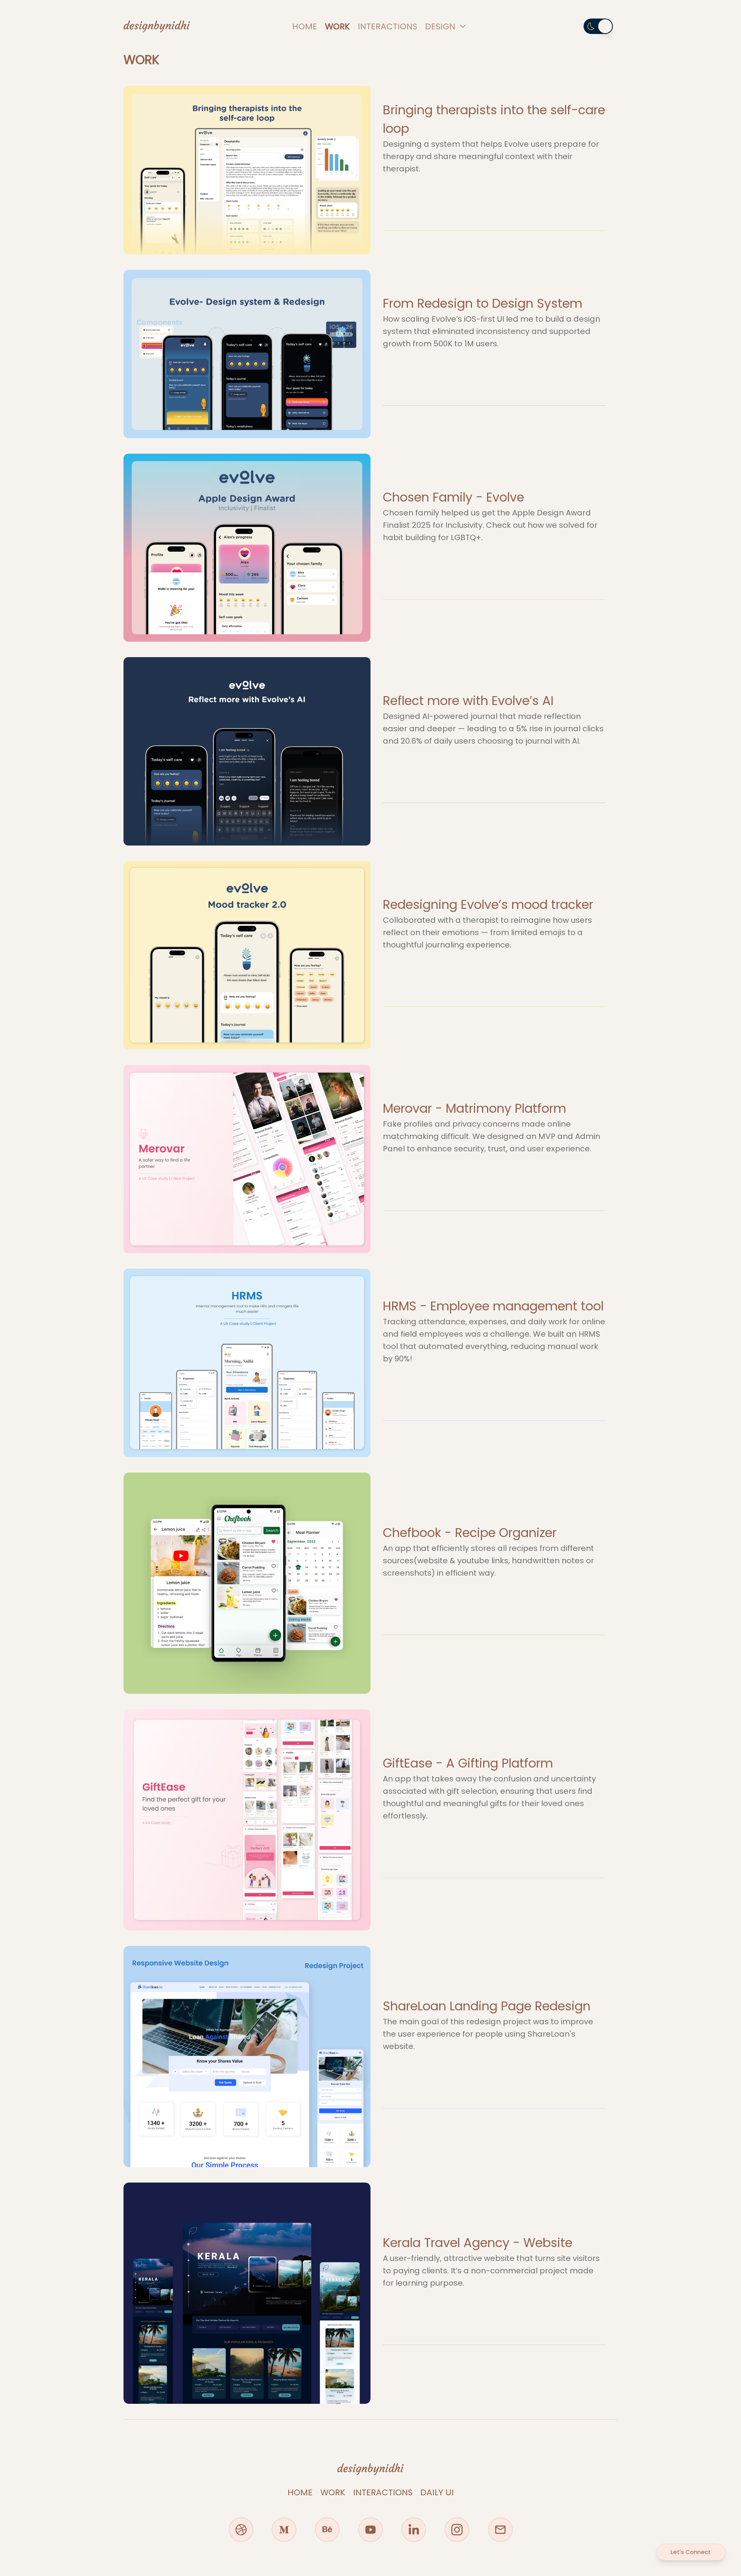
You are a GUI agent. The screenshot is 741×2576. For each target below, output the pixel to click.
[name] (241, 2530)
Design (440, 26)
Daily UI (437, 2492)
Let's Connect (691, 2552)
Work (338, 26)
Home (305, 26)
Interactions (387, 26)
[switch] (598, 26)
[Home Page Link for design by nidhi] (157, 26)
